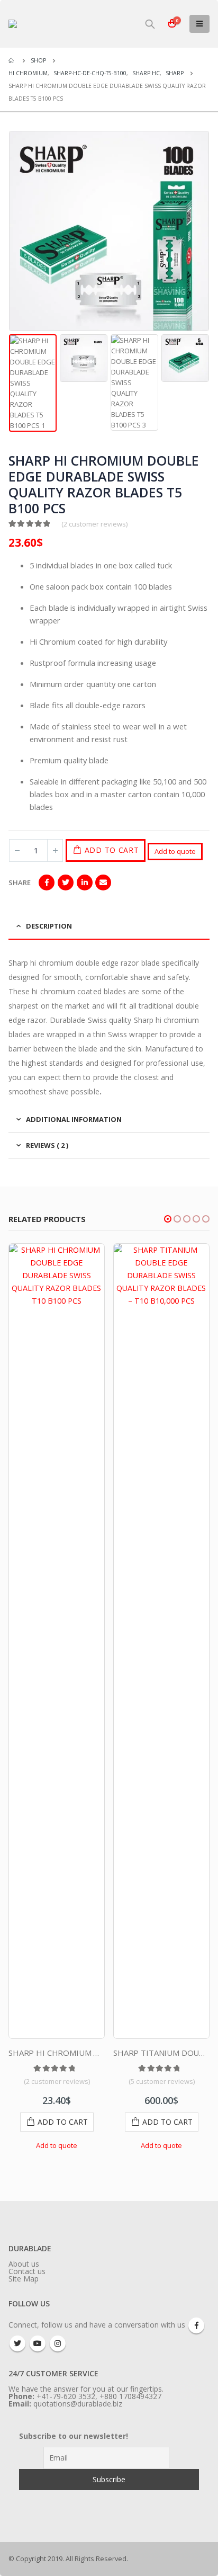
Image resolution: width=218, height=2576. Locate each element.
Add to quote (175, 851)
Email (103, 883)
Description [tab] (49, 926)
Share (20, 883)
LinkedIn (85, 883)
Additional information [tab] (74, 1119)
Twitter (66, 883)
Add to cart (112, 850)
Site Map (24, 2279)
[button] (168, 1219)
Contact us (27, 2271)
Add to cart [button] (63, 2122)
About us (24, 2264)
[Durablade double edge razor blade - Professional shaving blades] (53, 24)
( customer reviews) (94, 524)
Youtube (38, 2343)
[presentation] (11, 231)
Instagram (58, 2343)
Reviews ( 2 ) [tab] (47, 1145)
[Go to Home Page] (12, 60)
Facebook (47, 883)
